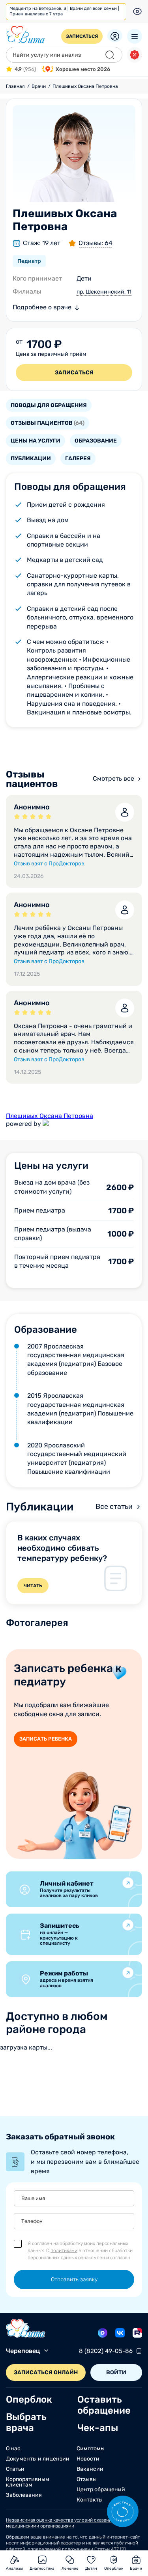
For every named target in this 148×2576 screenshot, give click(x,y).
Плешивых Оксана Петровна (50, 1116)
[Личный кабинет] (115, 36)
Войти (116, 2372)
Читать (33, 1586)
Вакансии (90, 2469)
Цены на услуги (36, 441)
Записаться (82, 36)
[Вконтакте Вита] (120, 2333)
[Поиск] (110, 55)
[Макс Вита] (103, 2333)
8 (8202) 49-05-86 (106, 2351)
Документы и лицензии (38, 2459)
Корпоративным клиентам (28, 2482)
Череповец (23, 2351)
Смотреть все (113, 778)
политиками (64, 2251)
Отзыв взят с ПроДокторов (49, 864)
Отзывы (87, 2479)
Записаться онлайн (46, 2372)
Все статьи (114, 1507)
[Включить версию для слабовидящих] (137, 11)
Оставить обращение (104, 2405)
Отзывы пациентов (48, 423)
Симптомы (91, 2449)
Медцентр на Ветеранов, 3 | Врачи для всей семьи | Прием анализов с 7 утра (64, 11)
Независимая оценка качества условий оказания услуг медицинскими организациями (67, 2523)
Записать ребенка (46, 1739)
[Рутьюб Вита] (137, 2333)
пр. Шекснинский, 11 (104, 292)
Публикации (31, 458)
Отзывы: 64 (96, 243)
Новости (88, 2459)
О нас (13, 2449)
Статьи (15, 2469)
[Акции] (135, 55)
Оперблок (29, 2399)
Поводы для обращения (49, 405)
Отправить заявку (74, 2279)
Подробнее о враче (42, 307)
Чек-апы (98, 2428)
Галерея (78, 458)
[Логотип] (26, 35)
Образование (96, 441)
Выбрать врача (26, 2422)
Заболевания (24, 2495)
